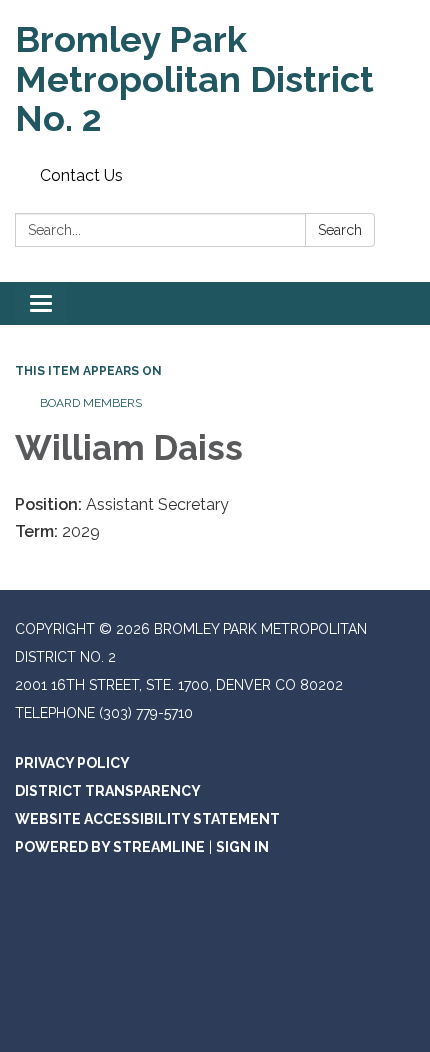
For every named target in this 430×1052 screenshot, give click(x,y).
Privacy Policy (72, 763)
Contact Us (81, 175)
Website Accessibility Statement (147, 819)
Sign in (242, 847)
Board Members (91, 403)
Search (340, 230)
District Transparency (108, 791)
